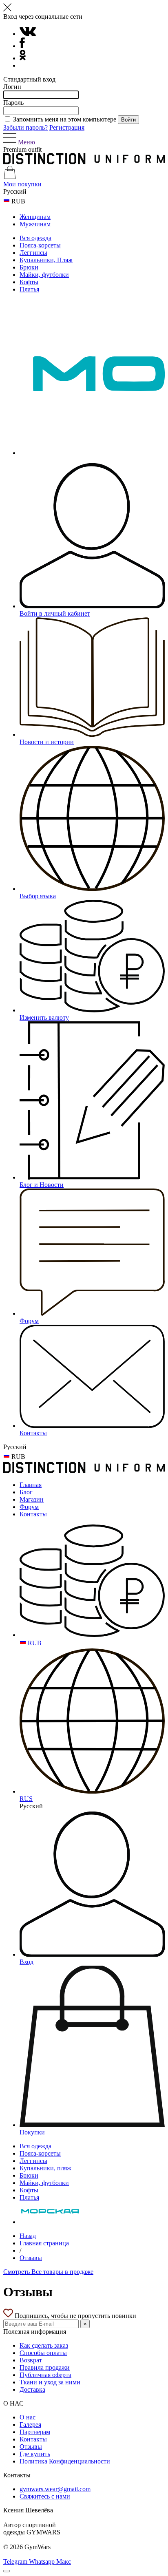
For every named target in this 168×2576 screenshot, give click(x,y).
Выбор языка (38, 896)
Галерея (30, 2425)
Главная (31, 1485)
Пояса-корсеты (40, 245)
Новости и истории (47, 742)
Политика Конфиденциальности (65, 2461)
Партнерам (35, 2432)
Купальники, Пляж (46, 260)
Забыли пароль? (25, 127)
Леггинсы (33, 253)
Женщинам (35, 217)
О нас (28, 2417)
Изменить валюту (44, 1017)
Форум (29, 1321)
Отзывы (31, 2258)
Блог (26, 1492)
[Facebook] (22, 46)
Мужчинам (35, 224)
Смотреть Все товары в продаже (48, 2272)
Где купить (35, 2454)
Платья (29, 289)
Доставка (32, 2389)
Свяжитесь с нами (45, 2496)
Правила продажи (45, 2367)
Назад (28, 2236)
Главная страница (44, 2243)
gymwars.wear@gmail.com (55, 2489)
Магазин (32, 1499)
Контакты (33, 1433)
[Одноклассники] (23, 58)
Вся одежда (35, 238)
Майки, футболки (44, 275)
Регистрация (67, 127)
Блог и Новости (42, 1185)
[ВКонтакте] (28, 34)
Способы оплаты (43, 2353)
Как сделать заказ (44, 2345)
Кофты (29, 282)
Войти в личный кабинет (55, 613)
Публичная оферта (45, 2375)
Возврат (31, 2360)
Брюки (29, 267)
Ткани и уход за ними (50, 2382)
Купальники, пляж (45, 2168)
